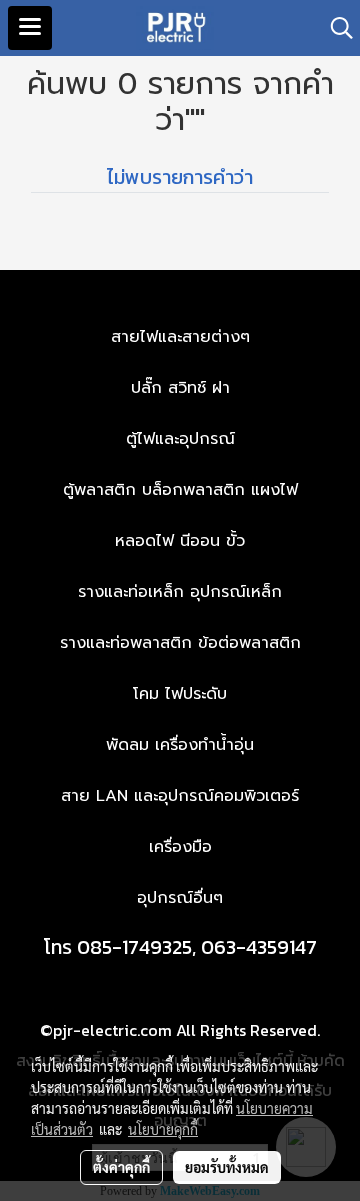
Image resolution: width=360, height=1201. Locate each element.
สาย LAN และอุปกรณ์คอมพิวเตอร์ (180, 796)
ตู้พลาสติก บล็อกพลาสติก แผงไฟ (180, 490)
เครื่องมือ (180, 847)
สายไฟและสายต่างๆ (180, 337)
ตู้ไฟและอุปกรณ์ (180, 439)
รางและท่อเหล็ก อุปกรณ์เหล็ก (180, 592)
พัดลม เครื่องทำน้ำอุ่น (180, 745)
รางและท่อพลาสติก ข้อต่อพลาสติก (180, 643)
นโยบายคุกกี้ (163, 1129)
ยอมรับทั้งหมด (227, 1167)
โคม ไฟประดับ (180, 694)
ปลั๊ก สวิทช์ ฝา (180, 388)
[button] (335, 28)
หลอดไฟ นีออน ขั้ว (180, 541)
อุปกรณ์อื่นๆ (180, 898)
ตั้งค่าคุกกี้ (121, 1167)
